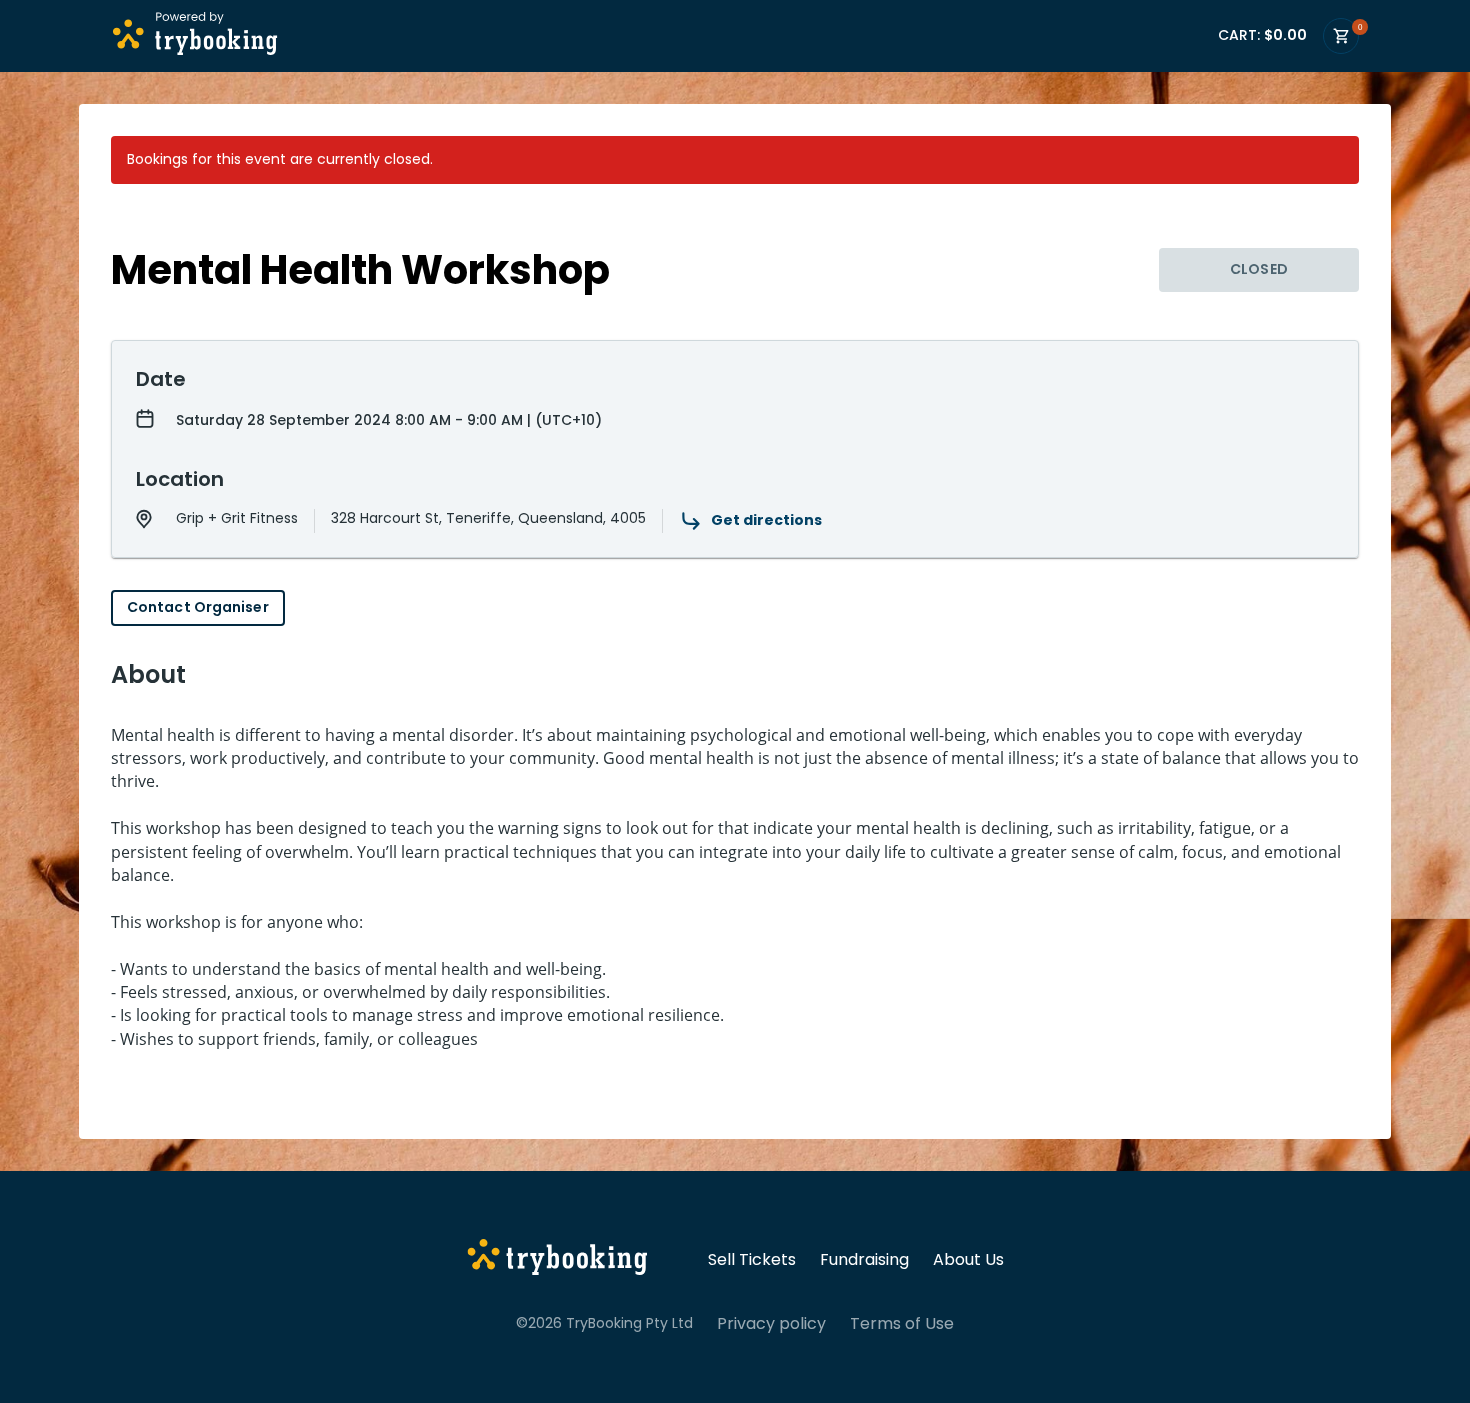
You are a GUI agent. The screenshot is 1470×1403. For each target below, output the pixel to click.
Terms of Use (902, 1324)
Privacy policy (771, 1324)
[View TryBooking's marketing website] (557, 1260)
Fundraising (864, 1260)
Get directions (766, 520)
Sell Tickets (752, 1260)
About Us (968, 1260)
